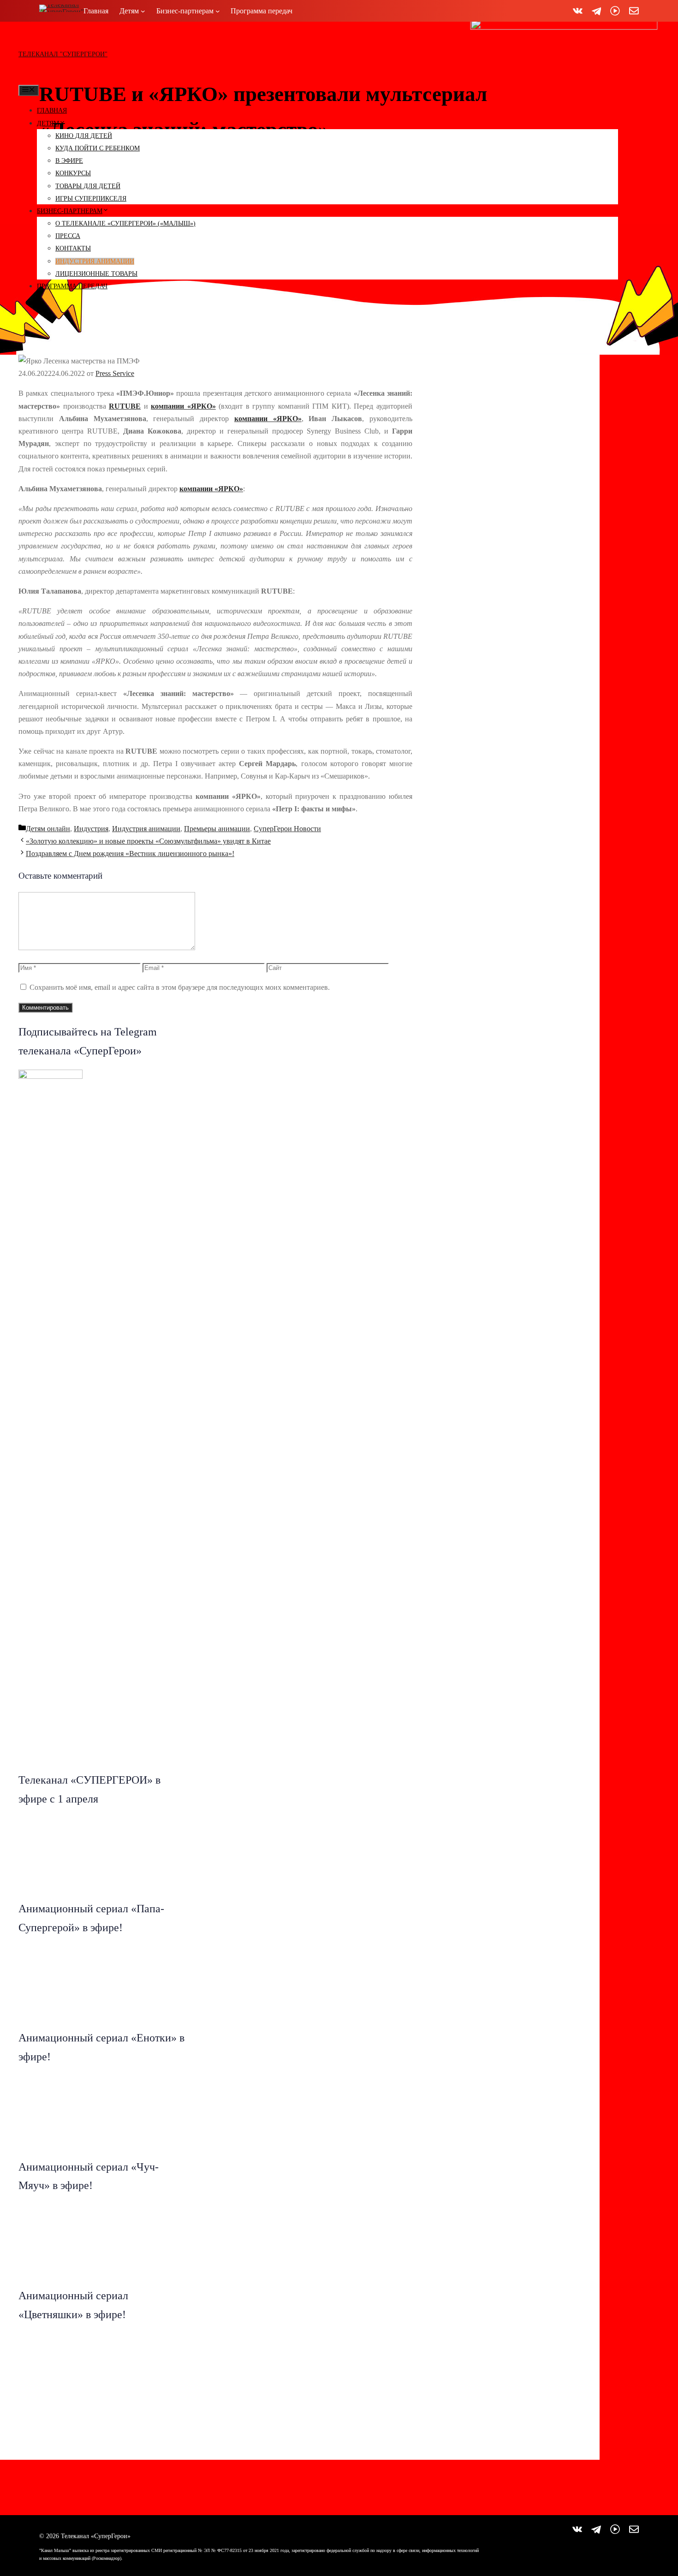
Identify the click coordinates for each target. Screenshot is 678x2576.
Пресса (68, 236)
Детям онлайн (48, 829)
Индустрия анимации (95, 261)
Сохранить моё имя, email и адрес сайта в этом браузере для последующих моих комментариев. (180, 987)
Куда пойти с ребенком (98, 148)
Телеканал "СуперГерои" (63, 54)
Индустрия (91, 829)
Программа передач (72, 286)
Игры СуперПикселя (91, 199)
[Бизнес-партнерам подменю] (218, 11)
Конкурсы (73, 173)
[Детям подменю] (143, 11)
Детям (48, 123)
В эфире (69, 161)
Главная (52, 110)
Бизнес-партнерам (70, 211)
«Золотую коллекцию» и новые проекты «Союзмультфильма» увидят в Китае (148, 841)
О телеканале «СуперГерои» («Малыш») (125, 223)
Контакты (73, 248)
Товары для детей (88, 186)
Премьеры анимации (217, 829)
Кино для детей (84, 136)
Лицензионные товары (96, 274)
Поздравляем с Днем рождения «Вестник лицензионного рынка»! (130, 854)
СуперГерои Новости (287, 829)
